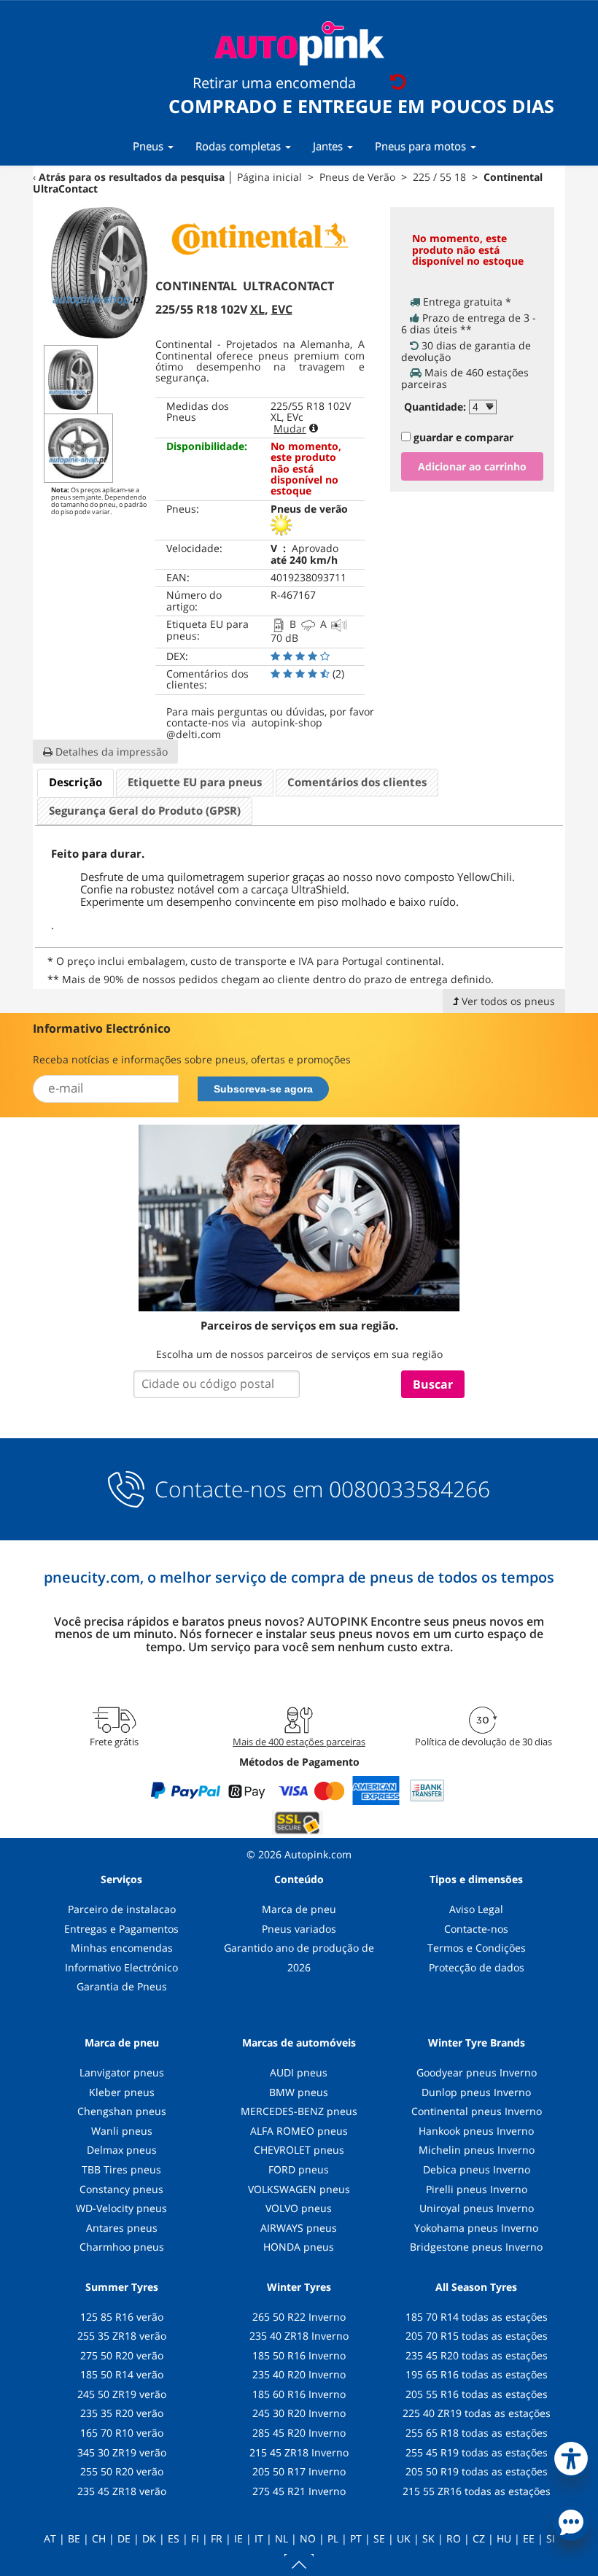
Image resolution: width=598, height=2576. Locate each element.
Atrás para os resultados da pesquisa (132, 177)
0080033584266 (409, 1489)
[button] (571, 2456)
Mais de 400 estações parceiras (299, 1742)
